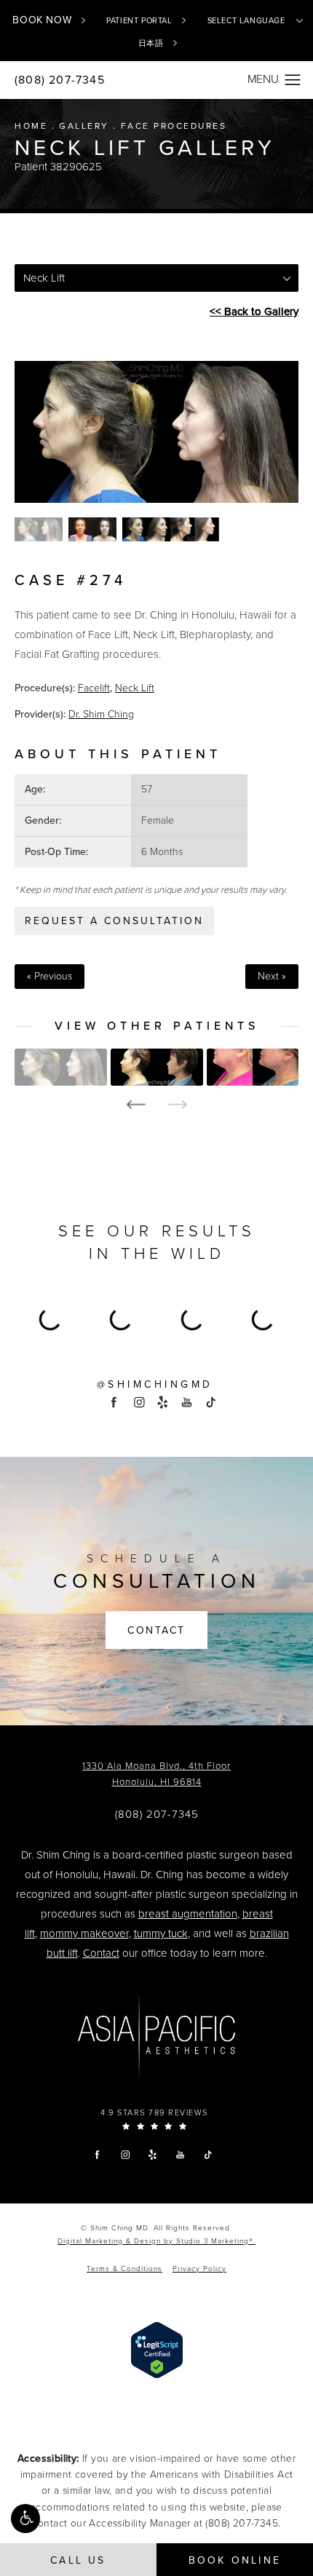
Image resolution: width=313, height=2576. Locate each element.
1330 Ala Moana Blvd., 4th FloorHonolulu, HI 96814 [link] (156, 1774)
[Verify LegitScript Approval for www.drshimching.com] (157, 2349)
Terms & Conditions (124, 2269)
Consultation (157, 1573)
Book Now (42, 20)
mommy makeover (84, 1933)
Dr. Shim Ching (101, 714)
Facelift (94, 688)
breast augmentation (188, 1914)
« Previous (49, 977)
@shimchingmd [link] (155, 1385)
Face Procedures (174, 126)
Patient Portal (139, 21)
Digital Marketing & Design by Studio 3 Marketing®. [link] (156, 2241)
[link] (157, 1814)
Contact (156, 1630)
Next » (272, 977)
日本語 (151, 43)
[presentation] (136, 1105)
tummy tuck (161, 1933)
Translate (180, 95)
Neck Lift (135, 688)
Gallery (84, 126)
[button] (25, 2519)
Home (31, 126)
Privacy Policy (199, 2269)
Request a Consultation (114, 921)
